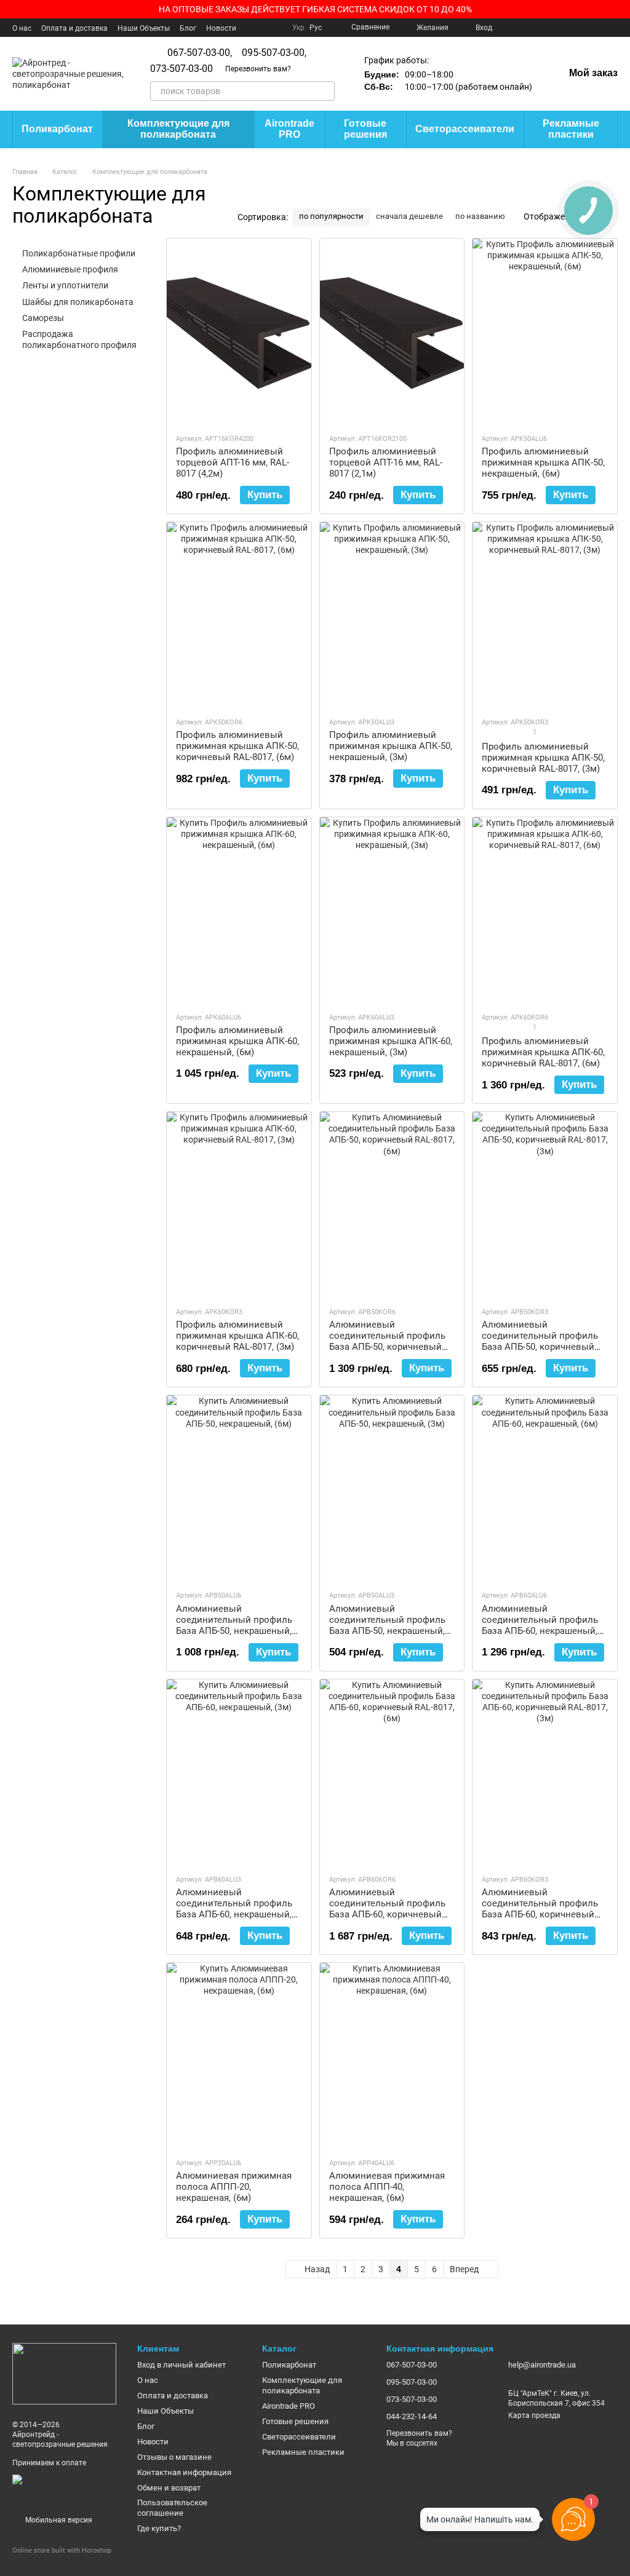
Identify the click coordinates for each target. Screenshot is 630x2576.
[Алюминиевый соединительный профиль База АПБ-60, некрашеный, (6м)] (545, 1488)
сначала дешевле (409, 216)
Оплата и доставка (74, 28)
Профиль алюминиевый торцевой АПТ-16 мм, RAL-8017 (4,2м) (233, 462)
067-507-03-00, (200, 53)
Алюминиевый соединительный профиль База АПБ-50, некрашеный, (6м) (234, 1625)
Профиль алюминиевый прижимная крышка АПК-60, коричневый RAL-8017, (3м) (237, 1336)
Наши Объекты (144, 28)
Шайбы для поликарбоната (78, 301)
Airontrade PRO (289, 129)
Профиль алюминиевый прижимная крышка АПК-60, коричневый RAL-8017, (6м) (543, 1052)
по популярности (331, 216)
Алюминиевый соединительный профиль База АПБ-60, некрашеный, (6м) (540, 1625)
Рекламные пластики (571, 129)
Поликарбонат (57, 129)
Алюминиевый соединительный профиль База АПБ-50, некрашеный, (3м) (387, 1625)
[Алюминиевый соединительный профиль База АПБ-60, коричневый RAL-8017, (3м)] (545, 1772)
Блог (188, 28)
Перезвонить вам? (258, 69)
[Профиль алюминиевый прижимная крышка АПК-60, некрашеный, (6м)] (239, 910)
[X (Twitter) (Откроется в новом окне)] (539, 28)
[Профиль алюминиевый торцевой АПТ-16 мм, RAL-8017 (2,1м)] (392, 331)
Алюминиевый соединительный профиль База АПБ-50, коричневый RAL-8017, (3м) (540, 1341)
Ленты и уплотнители (65, 285)
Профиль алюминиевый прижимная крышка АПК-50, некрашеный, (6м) (543, 462)
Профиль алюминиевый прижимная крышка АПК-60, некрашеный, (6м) (237, 1041)
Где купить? (159, 2528)
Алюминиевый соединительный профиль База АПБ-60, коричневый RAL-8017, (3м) (540, 1909)
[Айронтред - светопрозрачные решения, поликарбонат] (64, 2373)
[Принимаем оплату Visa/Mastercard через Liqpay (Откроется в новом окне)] (66, 2488)
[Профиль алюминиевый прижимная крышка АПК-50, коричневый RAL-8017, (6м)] (239, 614)
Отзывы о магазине (174, 2457)
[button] (620, 9)
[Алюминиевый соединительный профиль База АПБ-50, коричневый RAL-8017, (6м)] (392, 1204)
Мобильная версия (58, 2520)
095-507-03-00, (274, 53)
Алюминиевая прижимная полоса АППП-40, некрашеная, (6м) (387, 2187)
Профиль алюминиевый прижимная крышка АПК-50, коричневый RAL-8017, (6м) (237, 746)
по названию (480, 216)
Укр (298, 28)
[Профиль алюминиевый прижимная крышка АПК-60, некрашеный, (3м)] (392, 910)
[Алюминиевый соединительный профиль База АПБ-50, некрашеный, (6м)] (239, 1488)
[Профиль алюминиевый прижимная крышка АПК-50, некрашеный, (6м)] (545, 331)
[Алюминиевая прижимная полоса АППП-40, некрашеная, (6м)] (392, 2055)
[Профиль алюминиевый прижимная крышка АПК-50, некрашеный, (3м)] (392, 614)
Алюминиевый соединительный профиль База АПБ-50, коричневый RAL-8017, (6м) (387, 1341)
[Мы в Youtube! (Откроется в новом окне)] (524, 28)
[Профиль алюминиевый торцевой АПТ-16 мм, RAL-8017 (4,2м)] (239, 331)
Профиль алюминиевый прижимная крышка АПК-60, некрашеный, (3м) (391, 1041)
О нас (22, 28)
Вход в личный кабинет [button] (181, 2365)
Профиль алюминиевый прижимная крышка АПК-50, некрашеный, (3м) (391, 746)
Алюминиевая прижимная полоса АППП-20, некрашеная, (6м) (234, 2187)
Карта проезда (534, 2415)
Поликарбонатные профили (79, 253)
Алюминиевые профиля (70, 269)
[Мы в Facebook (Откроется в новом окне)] (509, 28)
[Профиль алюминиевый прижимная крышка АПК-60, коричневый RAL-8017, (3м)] (239, 1204)
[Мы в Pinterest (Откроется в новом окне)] (568, 28)
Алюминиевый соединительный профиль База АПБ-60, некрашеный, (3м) (234, 1909)
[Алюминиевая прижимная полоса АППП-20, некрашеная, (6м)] (239, 2055)
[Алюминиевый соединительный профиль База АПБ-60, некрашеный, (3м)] (239, 1772)
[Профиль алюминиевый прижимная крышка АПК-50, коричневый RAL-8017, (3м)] (545, 614)
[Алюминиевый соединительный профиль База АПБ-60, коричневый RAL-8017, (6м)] (392, 1772)
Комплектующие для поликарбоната (178, 129)
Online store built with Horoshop (62, 2550)
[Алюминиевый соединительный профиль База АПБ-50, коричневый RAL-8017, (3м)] (545, 1204)
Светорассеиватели (465, 129)
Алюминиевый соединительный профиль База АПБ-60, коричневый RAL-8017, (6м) (387, 1909)
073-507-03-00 (181, 69)
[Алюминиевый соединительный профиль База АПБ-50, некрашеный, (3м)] (392, 1488)
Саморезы (43, 318)
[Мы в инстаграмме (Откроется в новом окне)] (554, 28)
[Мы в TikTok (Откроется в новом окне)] (613, 28)
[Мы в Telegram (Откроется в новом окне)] (583, 28)
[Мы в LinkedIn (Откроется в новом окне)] (598, 28)
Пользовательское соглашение (172, 2508)
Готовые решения (365, 129)
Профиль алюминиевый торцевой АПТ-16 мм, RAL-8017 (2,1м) (386, 462)
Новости (221, 28)
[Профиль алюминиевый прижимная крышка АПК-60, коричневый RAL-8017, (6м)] (545, 910)
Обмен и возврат (169, 2488)
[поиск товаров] (325, 91)
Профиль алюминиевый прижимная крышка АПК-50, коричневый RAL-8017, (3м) (543, 758)
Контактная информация (184, 2472)
